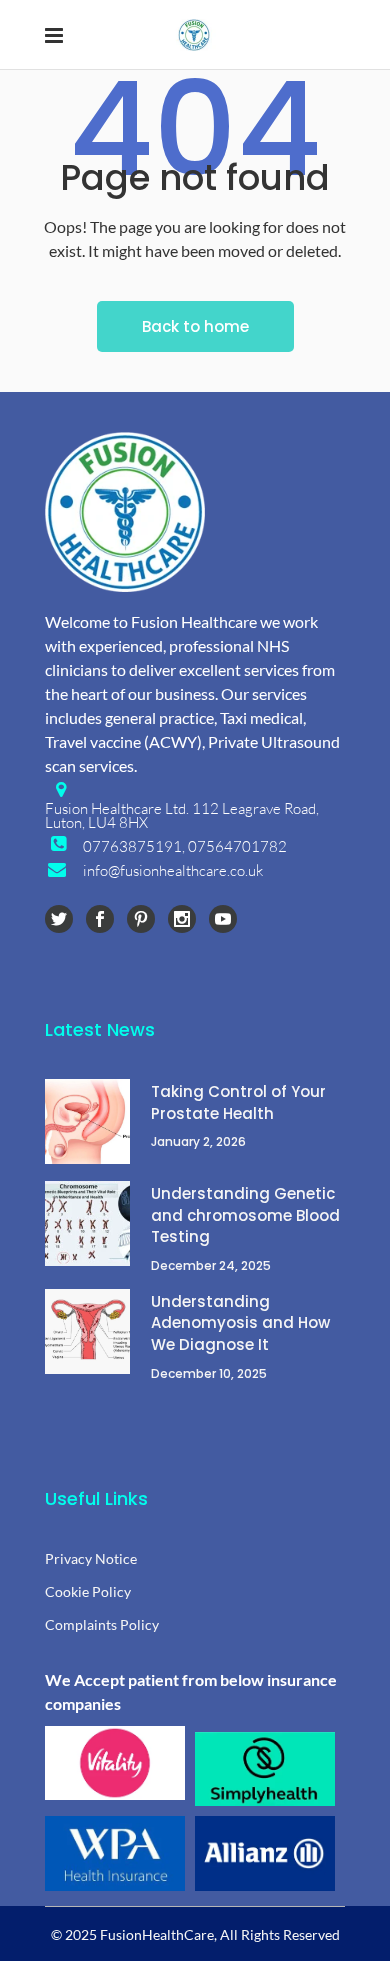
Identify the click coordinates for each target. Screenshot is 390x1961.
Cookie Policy (88, 1591)
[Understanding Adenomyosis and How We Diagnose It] (87, 1331)
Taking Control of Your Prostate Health (238, 1102)
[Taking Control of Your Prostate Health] (87, 1121)
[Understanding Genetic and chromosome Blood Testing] (87, 1223)
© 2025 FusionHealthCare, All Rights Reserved (195, 1934)
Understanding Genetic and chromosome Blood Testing (245, 1215)
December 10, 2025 (209, 1373)
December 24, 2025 (211, 1265)
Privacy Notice (91, 1558)
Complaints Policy (102, 1624)
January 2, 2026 (198, 1141)
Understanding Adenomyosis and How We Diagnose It (240, 1323)
